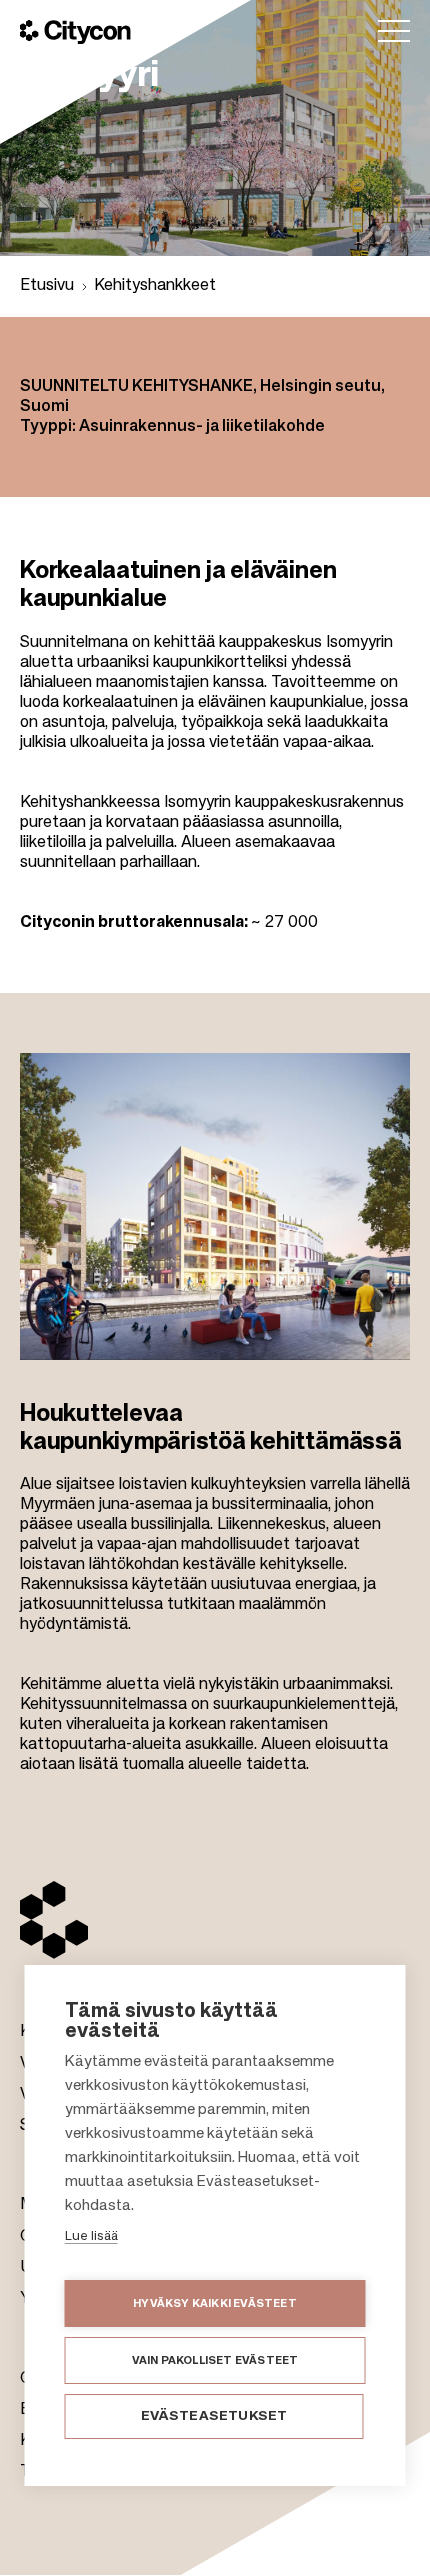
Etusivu (47, 286)
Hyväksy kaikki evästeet (215, 2303)
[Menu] (394, 31)
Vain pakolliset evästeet (215, 2360)
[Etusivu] (75, 32)
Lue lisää (91, 2236)
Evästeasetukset (214, 2416)
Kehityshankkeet (155, 286)
